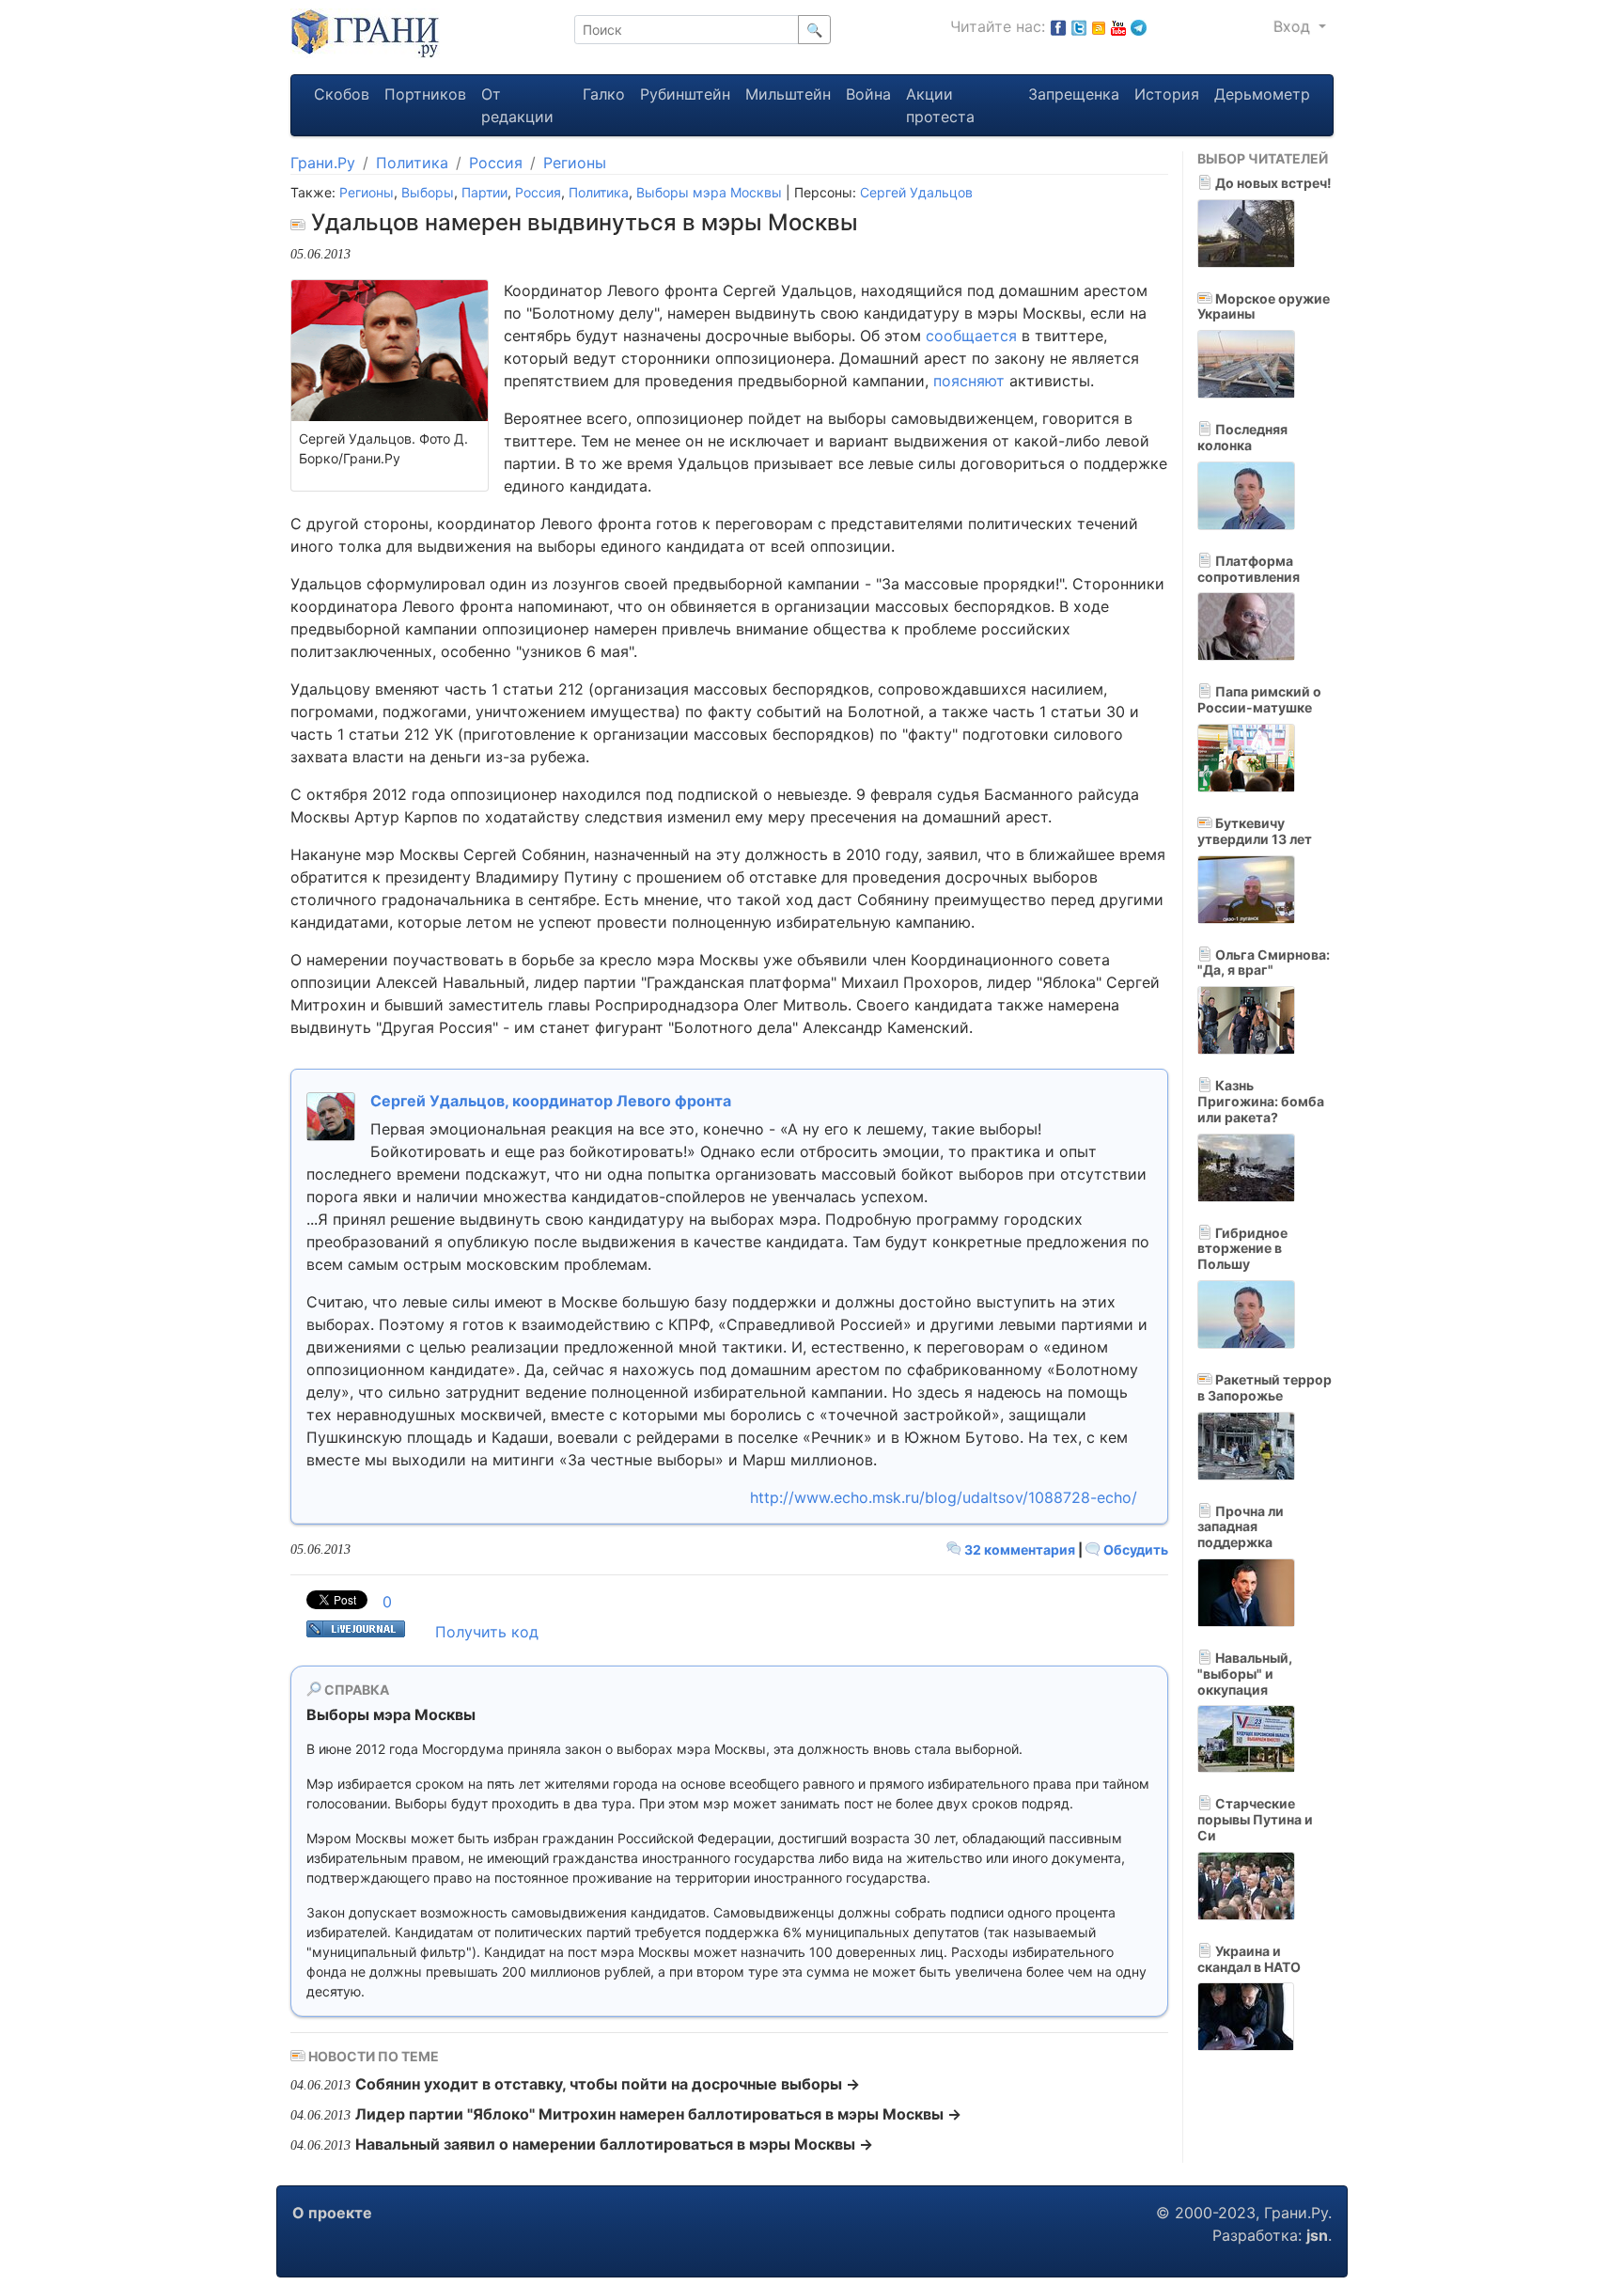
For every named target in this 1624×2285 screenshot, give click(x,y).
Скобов (342, 94)
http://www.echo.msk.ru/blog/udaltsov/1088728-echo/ (944, 1497)
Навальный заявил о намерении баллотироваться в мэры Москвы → (614, 2144)
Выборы (428, 192)
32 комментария (1020, 1549)
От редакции (517, 105)
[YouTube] (1118, 26)
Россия (496, 163)
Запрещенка (1074, 94)
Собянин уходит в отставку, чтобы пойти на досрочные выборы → (608, 2084)
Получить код (487, 1632)
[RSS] (1099, 26)
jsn (1317, 2235)
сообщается (971, 336)
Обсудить (1134, 1549)
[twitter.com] (1079, 26)
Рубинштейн (685, 94)
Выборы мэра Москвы (709, 192)
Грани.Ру (323, 163)
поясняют (969, 381)
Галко (604, 94)
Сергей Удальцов (916, 192)
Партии (484, 192)
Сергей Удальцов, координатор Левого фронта (551, 1101)
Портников (425, 94)
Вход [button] (1294, 26)
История (1167, 94)
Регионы (575, 163)
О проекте (332, 2213)
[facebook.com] (1058, 26)
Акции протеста (940, 105)
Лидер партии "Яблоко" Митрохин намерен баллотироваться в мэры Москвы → (658, 2114)
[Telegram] (1139, 26)
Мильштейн (788, 94)
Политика (412, 163)
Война (868, 94)
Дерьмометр (1262, 94)
